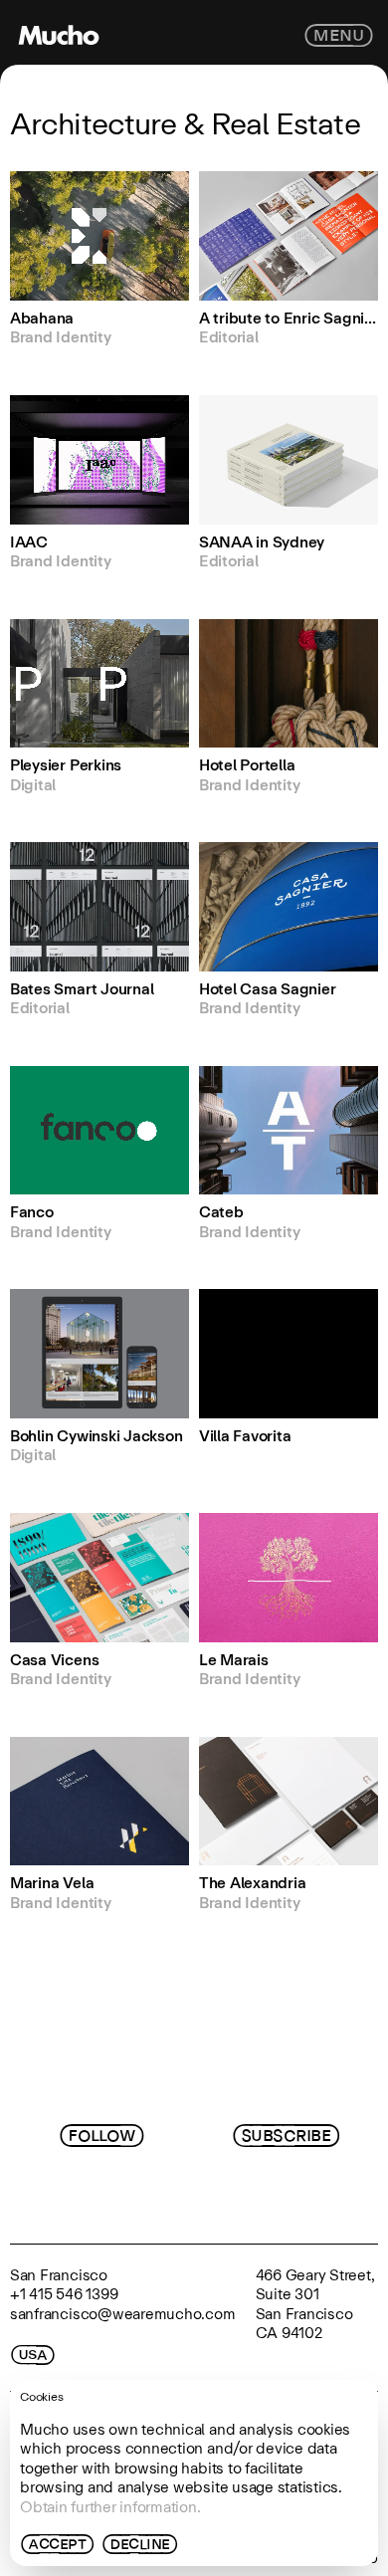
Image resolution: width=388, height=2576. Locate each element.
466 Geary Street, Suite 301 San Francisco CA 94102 (315, 2304)
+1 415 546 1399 (64, 2294)
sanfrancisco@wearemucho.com (123, 2314)
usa (33, 2355)
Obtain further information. (110, 2507)
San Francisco (59, 2275)
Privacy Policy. (255, 2199)
